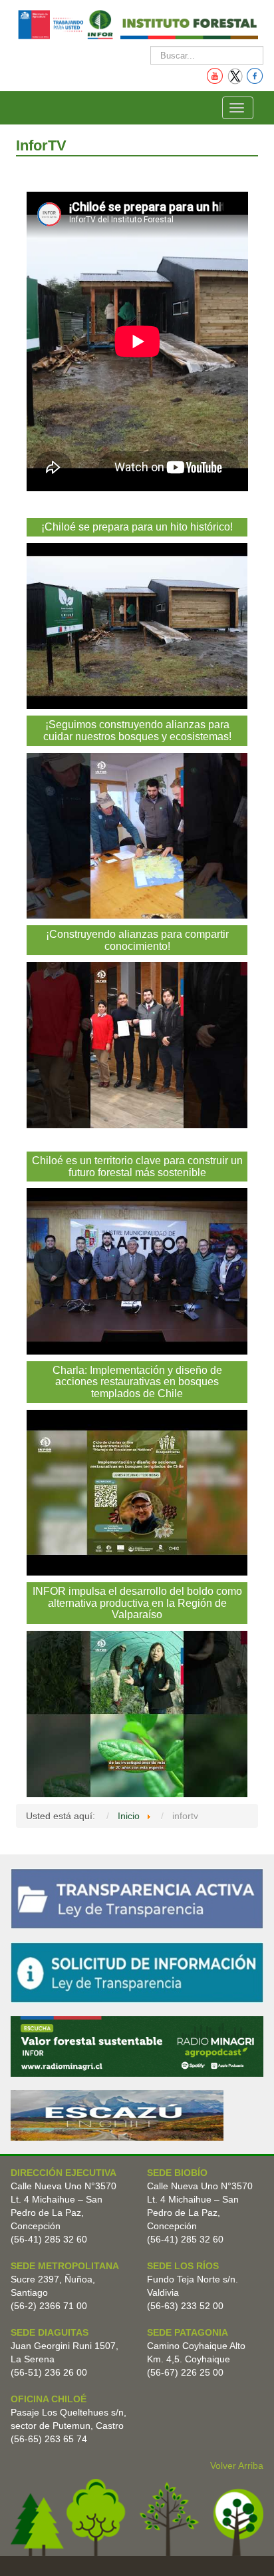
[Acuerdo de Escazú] (117, 2115)
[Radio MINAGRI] (137, 2045)
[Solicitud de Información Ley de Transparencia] (137, 1972)
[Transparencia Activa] (137, 1898)
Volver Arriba (237, 2466)
